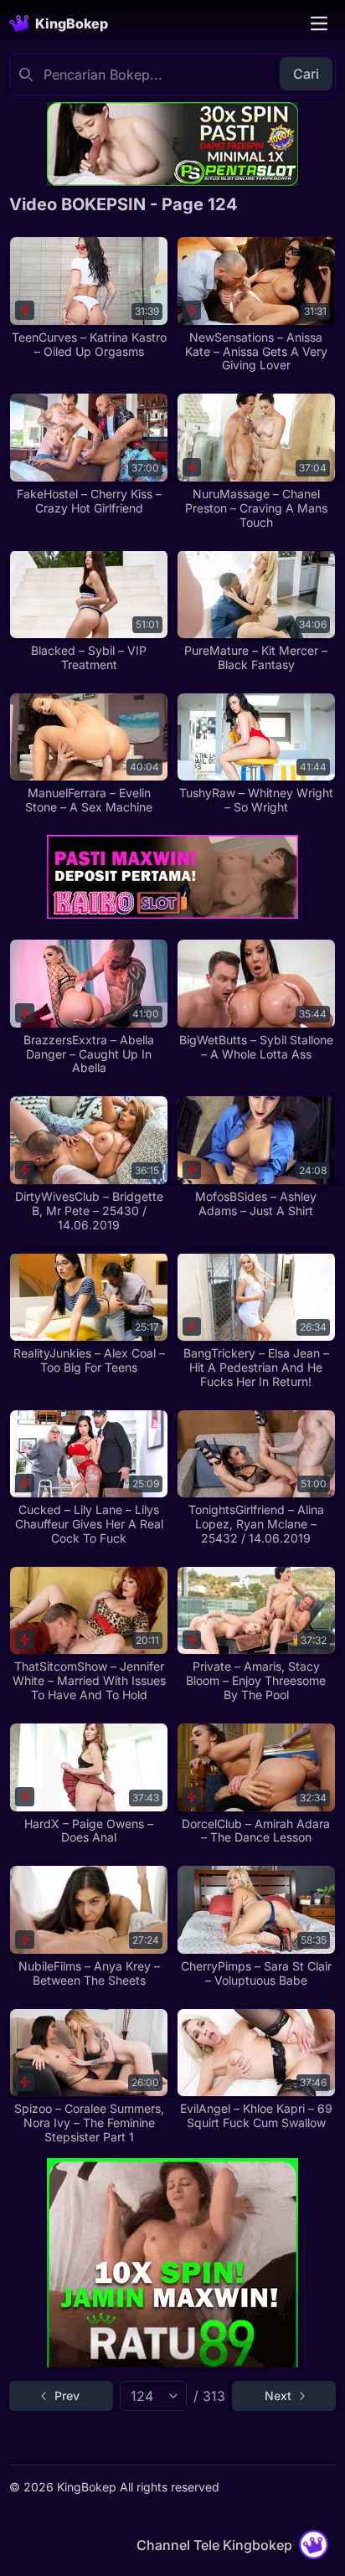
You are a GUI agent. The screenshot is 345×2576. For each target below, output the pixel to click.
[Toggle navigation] (319, 23)
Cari (306, 74)
